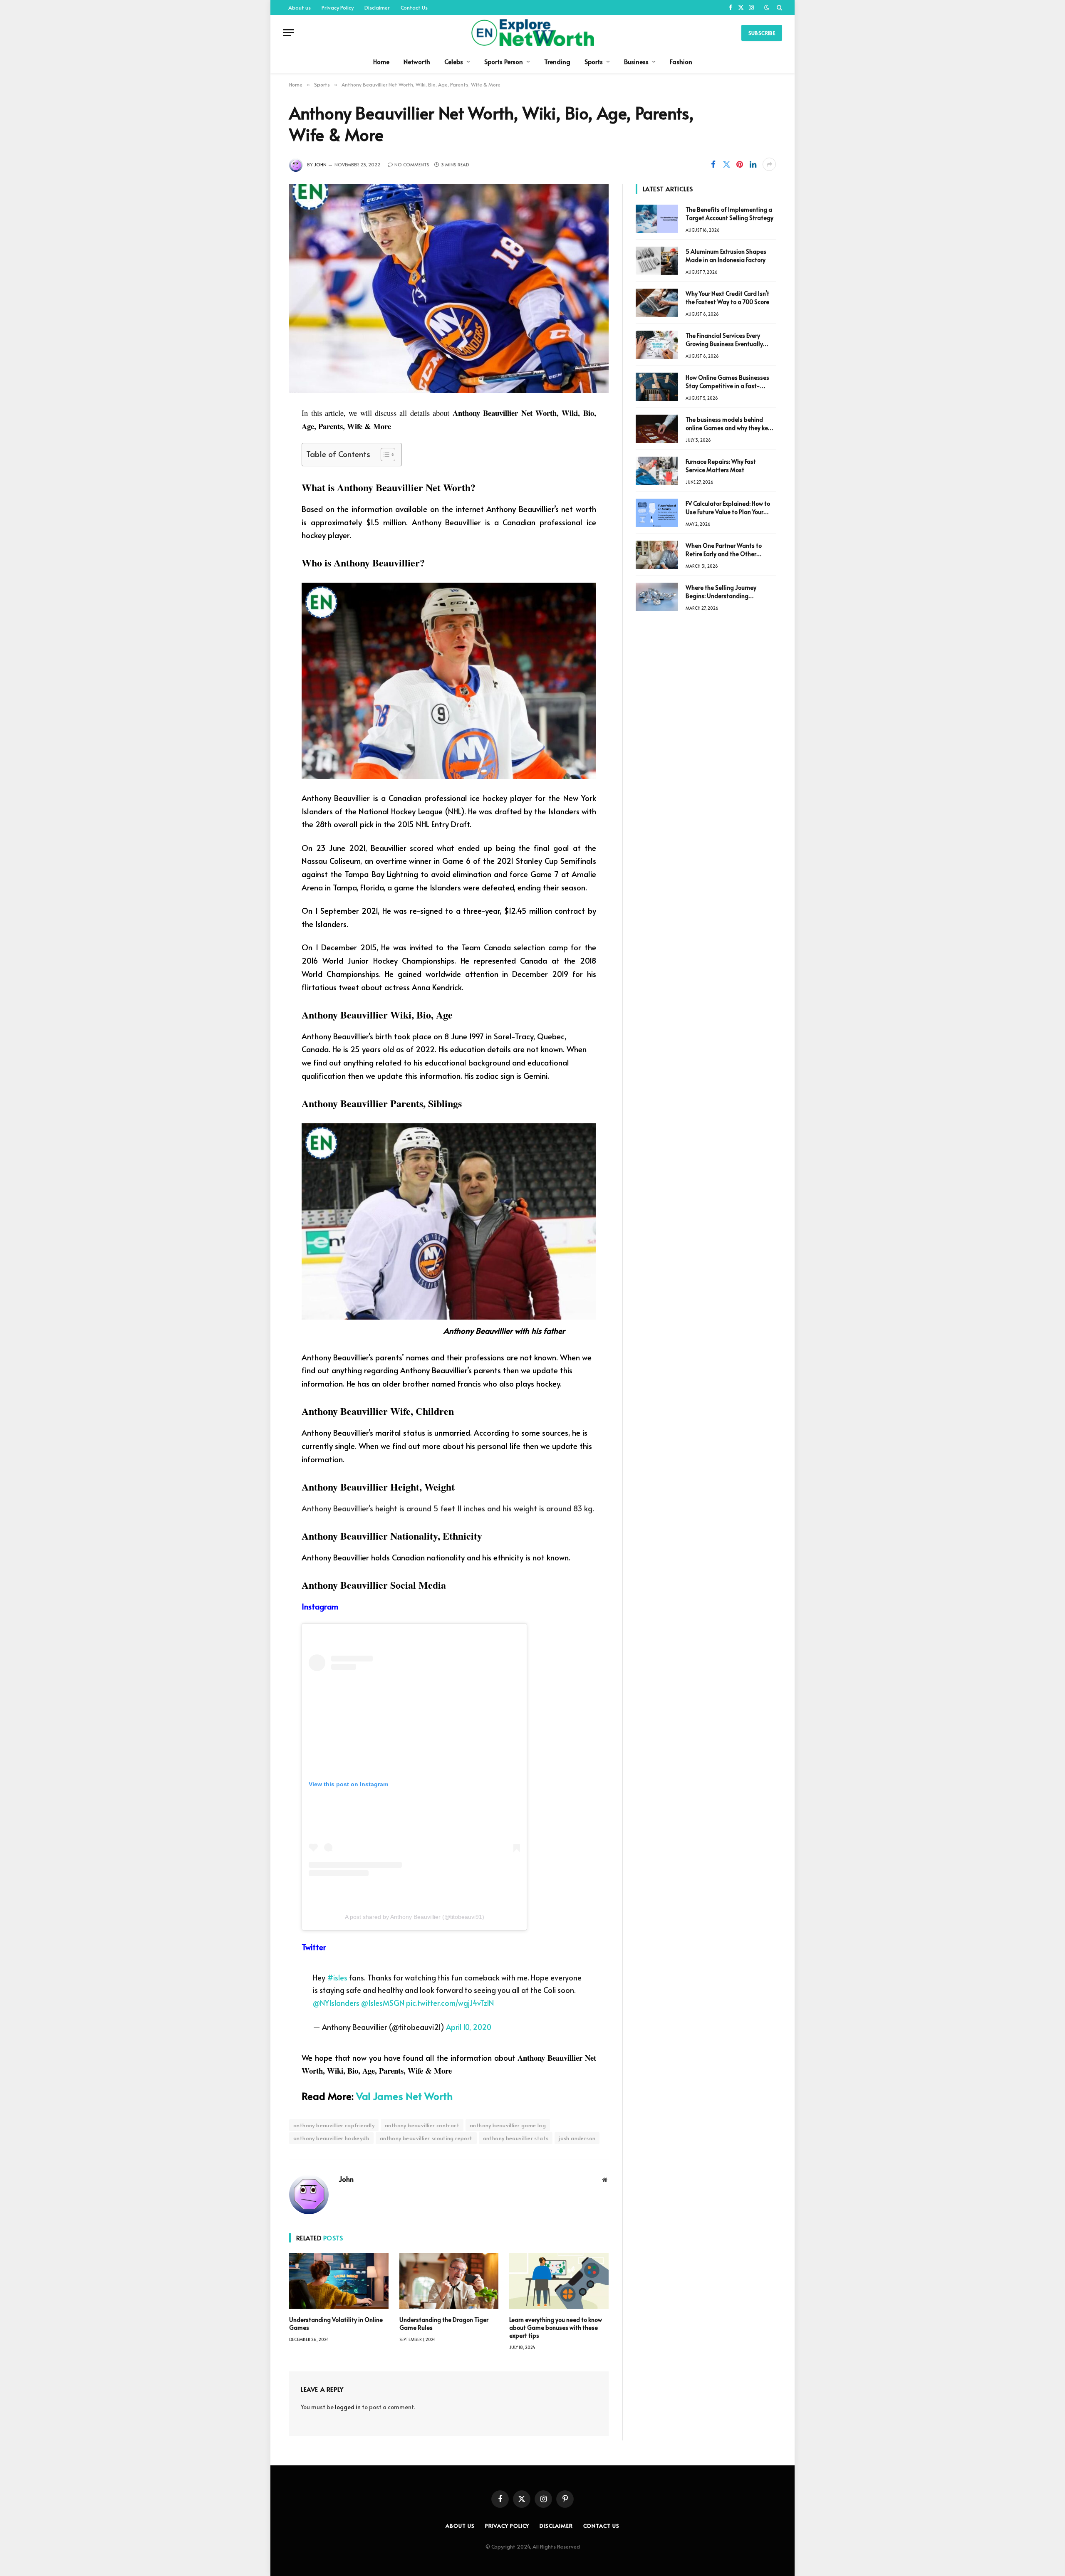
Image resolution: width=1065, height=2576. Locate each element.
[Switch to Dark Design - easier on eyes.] (767, 7)
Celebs (454, 61)
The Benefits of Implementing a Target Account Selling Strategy (729, 214)
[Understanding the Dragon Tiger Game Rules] (449, 2281)
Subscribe (762, 33)
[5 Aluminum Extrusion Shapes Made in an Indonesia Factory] (657, 261)
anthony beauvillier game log (508, 2125)
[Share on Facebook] (713, 164)
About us (300, 7)
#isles (337, 1977)
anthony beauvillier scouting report (426, 2138)
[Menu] (288, 33)
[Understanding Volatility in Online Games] (339, 2281)
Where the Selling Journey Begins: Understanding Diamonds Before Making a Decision (723, 592)
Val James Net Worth (404, 2096)
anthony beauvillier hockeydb (331, 2138)
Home (381, 61)
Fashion (681, 61)
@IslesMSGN (383, 2003)
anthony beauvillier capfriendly (334, 2125)
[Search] (779, 7)
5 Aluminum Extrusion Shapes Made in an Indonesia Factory (726, 256)
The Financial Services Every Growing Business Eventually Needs (724, 340)
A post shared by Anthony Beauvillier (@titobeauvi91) (415, 1917)
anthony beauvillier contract (422, 2125)
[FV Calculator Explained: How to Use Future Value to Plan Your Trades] (657, 513)
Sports (594, 61)
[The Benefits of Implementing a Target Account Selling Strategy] (657, 219)
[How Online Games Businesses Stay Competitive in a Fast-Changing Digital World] (657, 387)
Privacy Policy (338, 7)
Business (636, 61)
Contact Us (414, 7)
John (320, 164)
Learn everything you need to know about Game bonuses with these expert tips (556, 2328)
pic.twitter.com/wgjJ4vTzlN (450, 2003)
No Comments (412, 164)
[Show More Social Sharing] (769, 164)
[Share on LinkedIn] (753, 164)
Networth (417, 61)
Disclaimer (377, 7)
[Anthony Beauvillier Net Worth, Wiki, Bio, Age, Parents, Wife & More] (449, 289)
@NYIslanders (336, 2003)
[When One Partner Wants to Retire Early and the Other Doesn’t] (657, 555)
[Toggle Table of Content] (384, 455)
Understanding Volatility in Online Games (336, 2324)
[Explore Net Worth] (532, 33)
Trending (557, 61)
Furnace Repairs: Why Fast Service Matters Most (721, 466)
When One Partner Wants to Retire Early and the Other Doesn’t (724, 550)
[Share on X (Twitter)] (726, 164)
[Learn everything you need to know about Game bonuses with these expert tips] (559, 2281)
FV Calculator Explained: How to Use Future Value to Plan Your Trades (728, 508)
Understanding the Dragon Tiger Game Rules (444, 2324)
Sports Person (504, 61)
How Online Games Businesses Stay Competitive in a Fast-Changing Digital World (727, 382)
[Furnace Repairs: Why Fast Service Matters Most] (657, 471)
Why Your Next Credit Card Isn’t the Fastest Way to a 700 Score (727, 298)
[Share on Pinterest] (740, 164)
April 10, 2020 (469, 2027)
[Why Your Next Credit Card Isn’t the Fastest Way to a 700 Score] (657, 303)
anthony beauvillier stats (516, 2138)
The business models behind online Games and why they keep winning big (730, 424)
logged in (348, 2407)
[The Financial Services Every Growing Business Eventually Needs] (657, 345)
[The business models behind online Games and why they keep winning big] (657, 429)
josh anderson (577, 2138)
